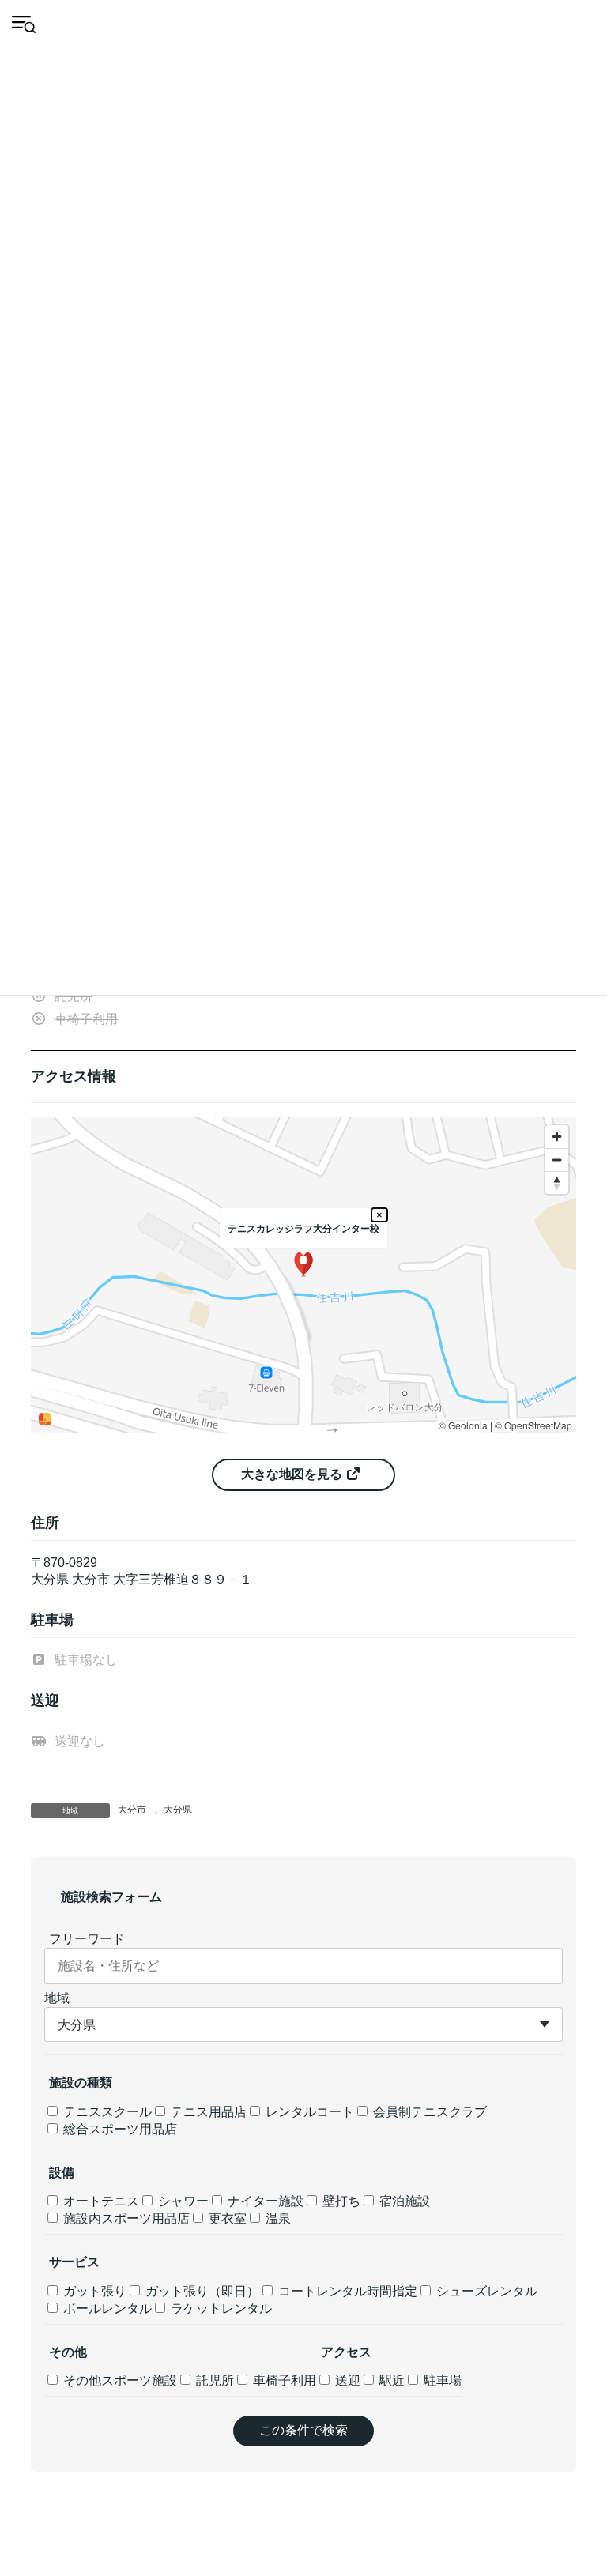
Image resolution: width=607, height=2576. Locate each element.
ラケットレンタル (220, 2309)
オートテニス (100, 2201)
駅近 (390, 2380)
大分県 (178, 1810)
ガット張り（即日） (201, 2291)
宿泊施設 (403, 2201)
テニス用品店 (207, 2112)
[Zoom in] (557, 1137)
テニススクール (106, 2112)
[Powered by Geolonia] (45, 1419)
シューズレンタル (485, 2291)
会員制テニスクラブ (428, 2112)
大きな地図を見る (293, 1474)
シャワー (182, 2201)
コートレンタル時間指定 (346, 2291)
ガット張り (93, 2291)
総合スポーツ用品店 (119, 2129)
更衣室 (226, 2218)
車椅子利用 (283, 2380)
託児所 (213, 2380)
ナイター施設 (264, 2201)
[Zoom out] (557, 1160)
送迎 (346, 2380)
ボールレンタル (106, 2309)
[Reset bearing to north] (557, 1183)
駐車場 (441, 2380)
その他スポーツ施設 (119, 2380)
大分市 (132, 1810)
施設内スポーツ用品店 (125, 2218)
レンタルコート (308, 2112)
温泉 (277, 2218)
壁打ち (340, 2201)
